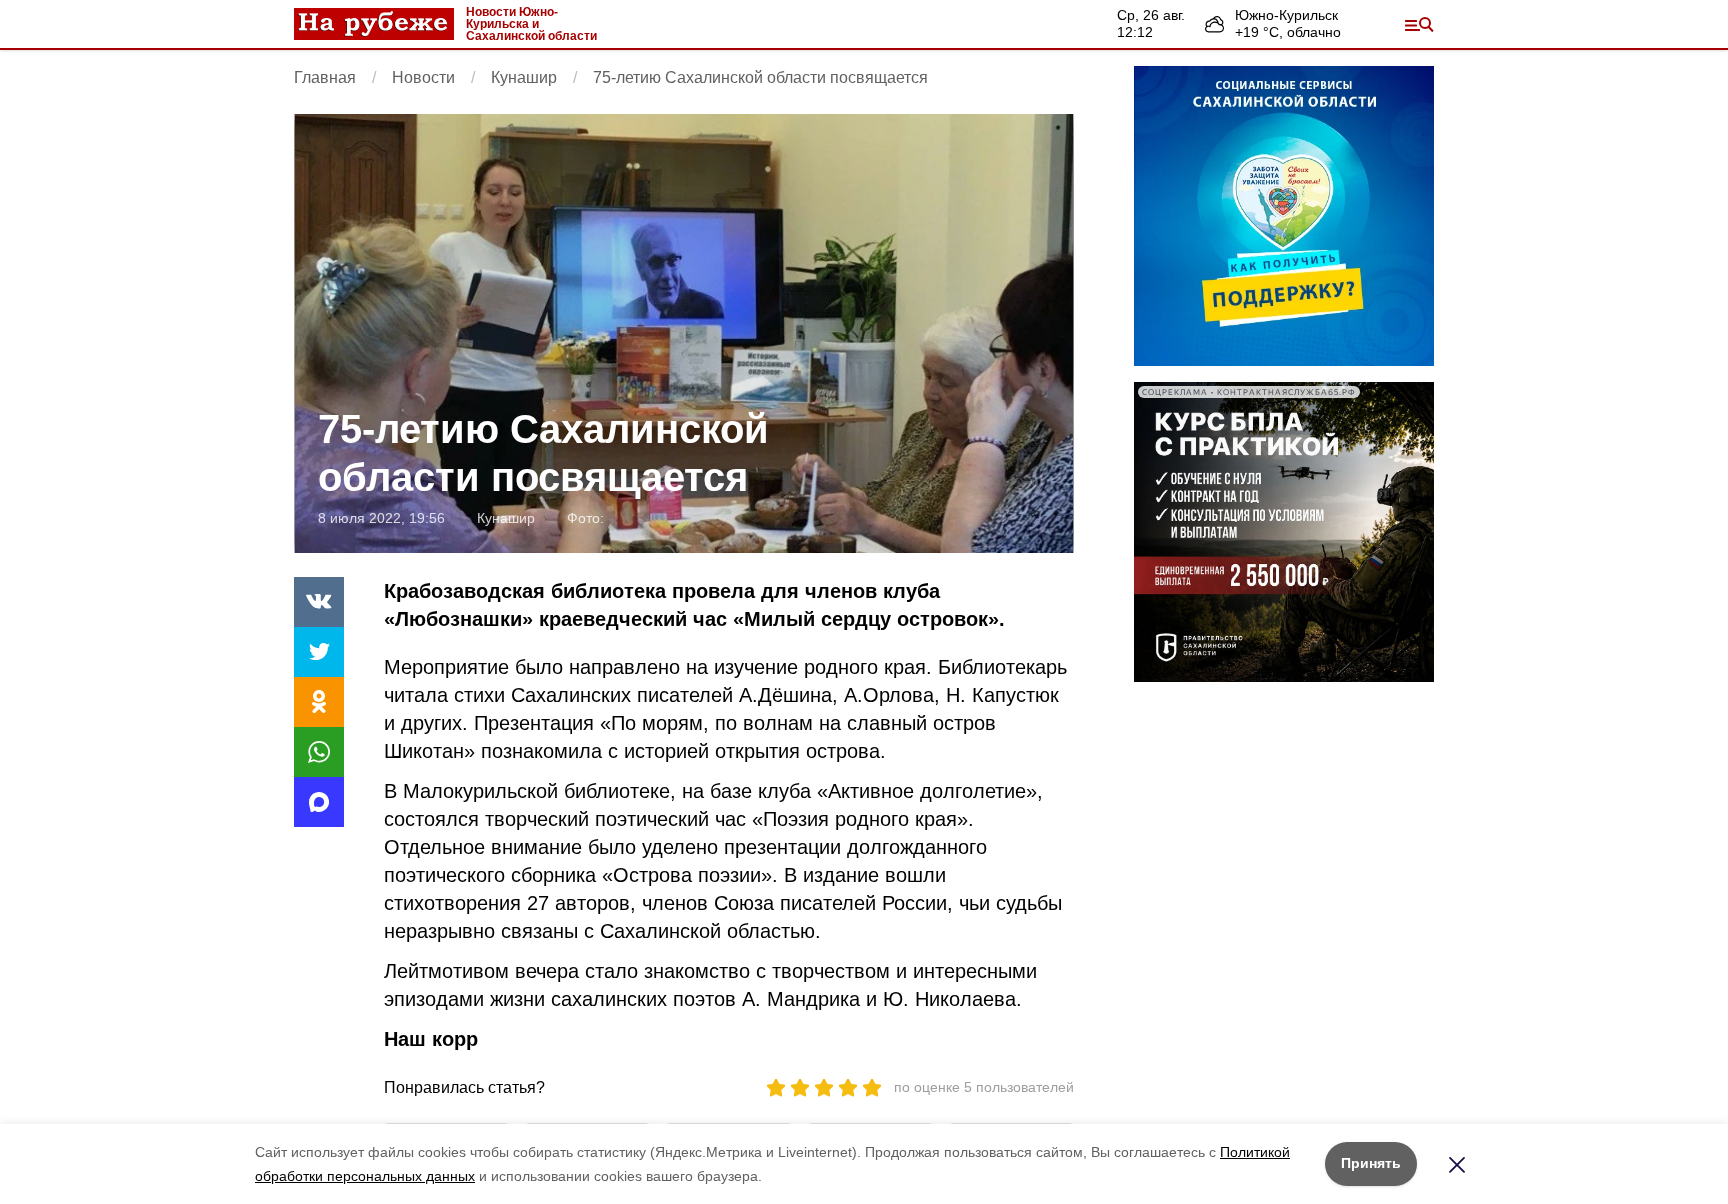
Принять (1371, 1163)
